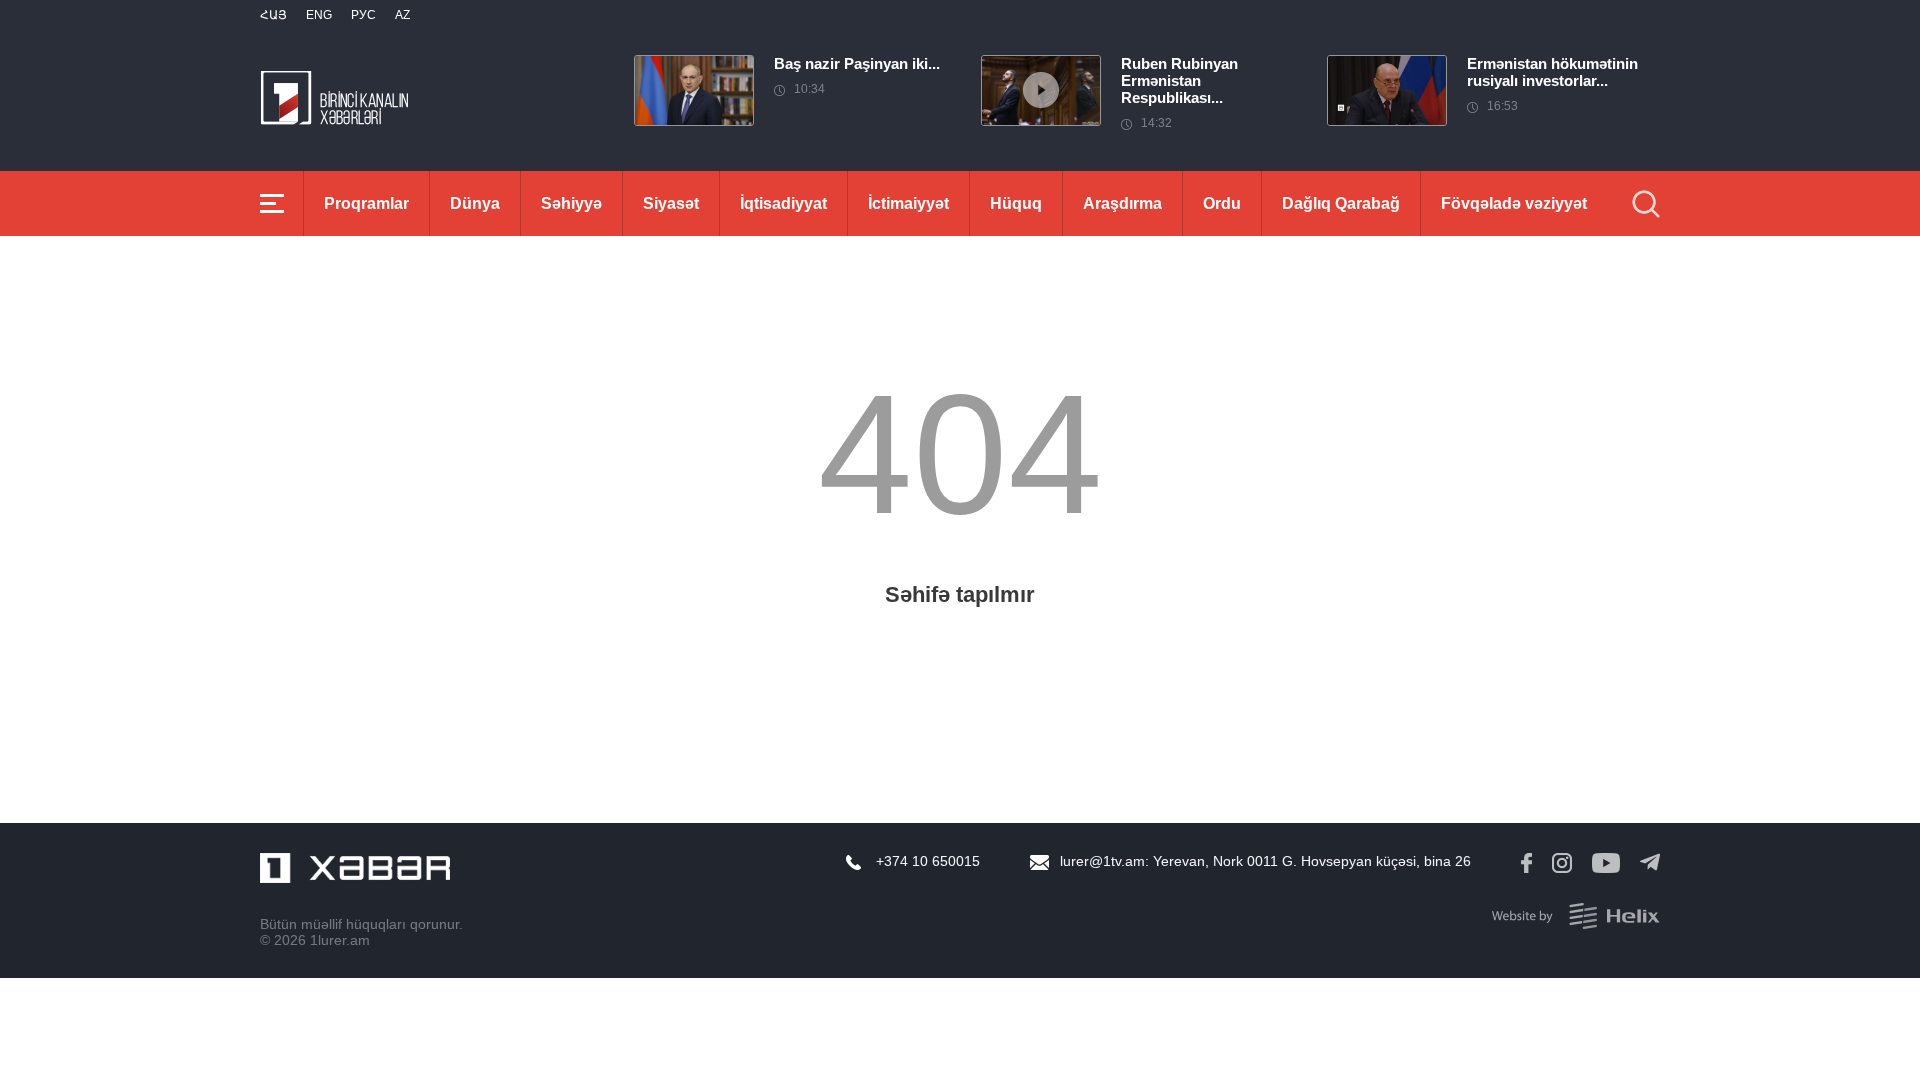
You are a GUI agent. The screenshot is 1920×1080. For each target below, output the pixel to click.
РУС (363, 15)
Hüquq (1016, 203)
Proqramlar (366, 203)
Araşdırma (1122, 203)
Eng (319, 15)
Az (402, 15)
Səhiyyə (571, 203)
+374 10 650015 (928, 861)
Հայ (273, 15)
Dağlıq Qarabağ (1341, 203)
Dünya (475, 203)
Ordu (1222, 203)
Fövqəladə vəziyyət (1514, 203)
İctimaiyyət (908, 203)
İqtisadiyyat (783, 203)
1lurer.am (340, 940)
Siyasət (671, 203)
